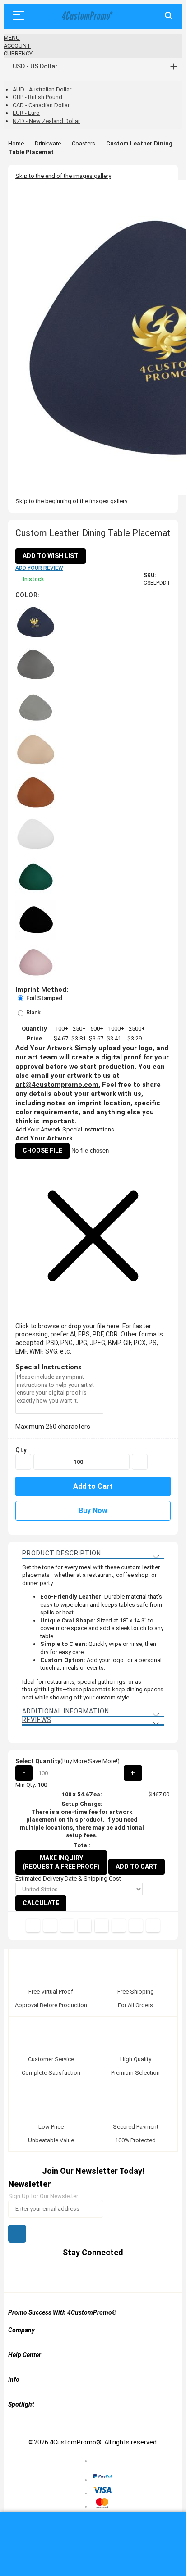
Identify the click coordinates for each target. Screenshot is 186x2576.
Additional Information (66, 1711)
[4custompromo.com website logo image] (86, 16)
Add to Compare (33, 1926)
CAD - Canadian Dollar (41, 105)
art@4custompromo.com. (58, 1085)
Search (169, 16)
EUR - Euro (26, 113)
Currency (18, 53)
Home (16, 143)
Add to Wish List (51, 556)
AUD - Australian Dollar (42, 89)
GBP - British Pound (37, 97)
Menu (12, 38)
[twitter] (67, 2274)
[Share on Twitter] (67, 1926)
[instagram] (119, 2274)
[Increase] (140, 1462)
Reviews (37, 1720)
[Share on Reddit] (153, 1926)
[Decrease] (23, 1462)
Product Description (62, 1553)
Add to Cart (137, 1867)
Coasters (84, 143)
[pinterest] (85, 2274)
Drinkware (48, 143)
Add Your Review (39, 568)
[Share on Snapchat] (136, 1926)
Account (17, 46)
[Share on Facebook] (50, 1926)
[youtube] (102, 2274)
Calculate (41, 1903)
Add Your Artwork (38, 1129)
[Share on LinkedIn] (84, 1926)
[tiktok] (136, 2274)
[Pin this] (102, 1926)
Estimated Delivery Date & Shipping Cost (68, 1879)
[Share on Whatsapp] (119, 1926)
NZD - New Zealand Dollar (46, 121)
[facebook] (50, 2274)
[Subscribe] (17, 2234)
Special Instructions (88, 1129)
